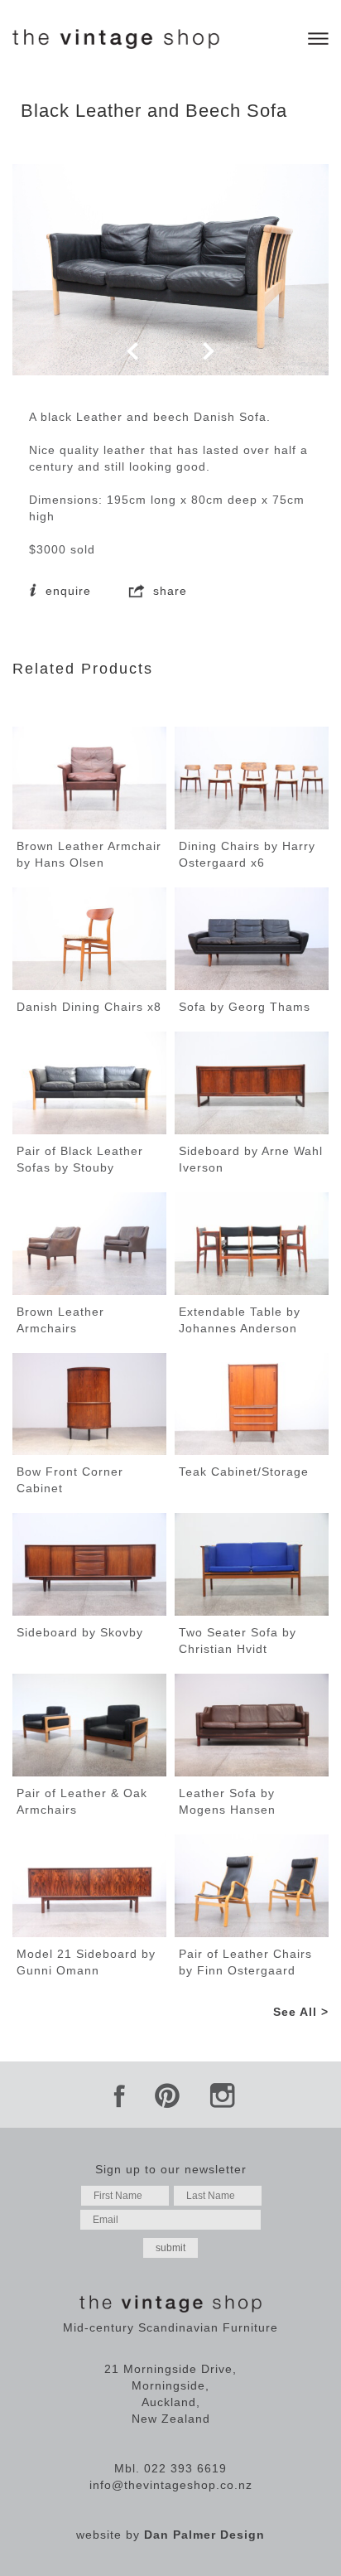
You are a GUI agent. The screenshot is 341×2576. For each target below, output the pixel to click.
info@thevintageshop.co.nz (171, 2485)
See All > (301, 2012)
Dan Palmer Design (204, 2535)
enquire (66, 591)
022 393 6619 (185, 2468)
